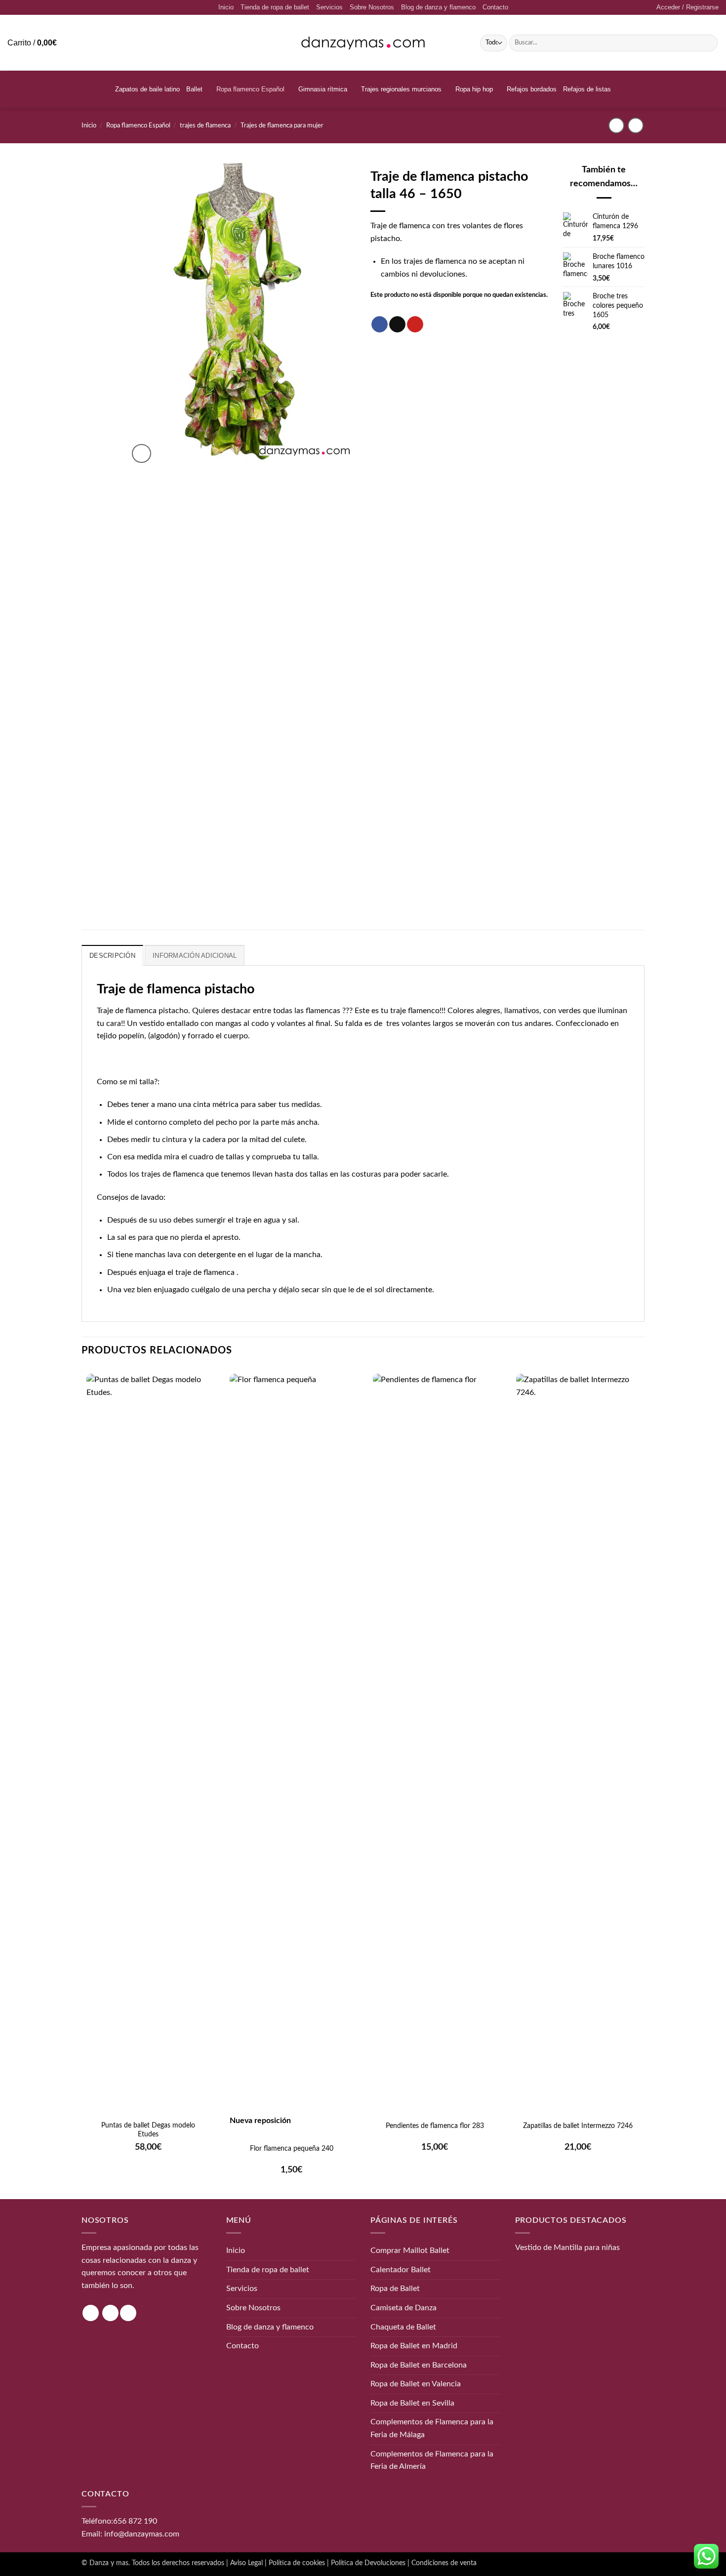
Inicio (226, 7)
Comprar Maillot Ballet (410, 2250)
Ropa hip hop (474, 89)
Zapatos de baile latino (147, 89)
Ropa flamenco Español (250, 89)
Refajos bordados (532, 89)
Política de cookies (297, 2563)
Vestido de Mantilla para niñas (567, 2248)
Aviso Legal (246, 2563)
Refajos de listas (587, 89)
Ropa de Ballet (395, 2289)
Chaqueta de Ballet (403, 2327)
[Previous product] (635, 125)
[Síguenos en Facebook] (110, 2313)
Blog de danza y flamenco (438, 7)
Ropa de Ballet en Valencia (416, 2384)
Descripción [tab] (112, 956)
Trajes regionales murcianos (401, 89)
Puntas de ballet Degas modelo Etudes (148, 2130)
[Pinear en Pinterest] (415, 325)
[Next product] (616, 125)
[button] (687, 7)
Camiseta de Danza (403, 2308)
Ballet (194, 89)
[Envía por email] (397, 325)
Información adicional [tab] (195, 956)
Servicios (329, 7)
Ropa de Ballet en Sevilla (412, 2403)
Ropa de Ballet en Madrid (414, 2346)
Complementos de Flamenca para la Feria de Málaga (432, 2428)
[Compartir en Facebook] (380, 325)
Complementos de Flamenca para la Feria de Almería (432, 2460)
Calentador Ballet (401, 2269)
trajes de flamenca (205, 125)
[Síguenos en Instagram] (91, 2313)
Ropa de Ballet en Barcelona (419, 2365)
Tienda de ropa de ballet (275, 7)
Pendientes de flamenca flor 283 (435, 2126)
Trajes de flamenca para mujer (282, 125)
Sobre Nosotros (372, 7)
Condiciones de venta (444, 2563)
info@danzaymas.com (142, 2534)
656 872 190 (135, 2521)
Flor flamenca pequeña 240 (292, 2149)
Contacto (495, 7)
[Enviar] (708, 43)
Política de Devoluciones (368, 2563)
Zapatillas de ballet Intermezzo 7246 (578, 2126)
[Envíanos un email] (128, 2313)
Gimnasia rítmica (323, 89)
